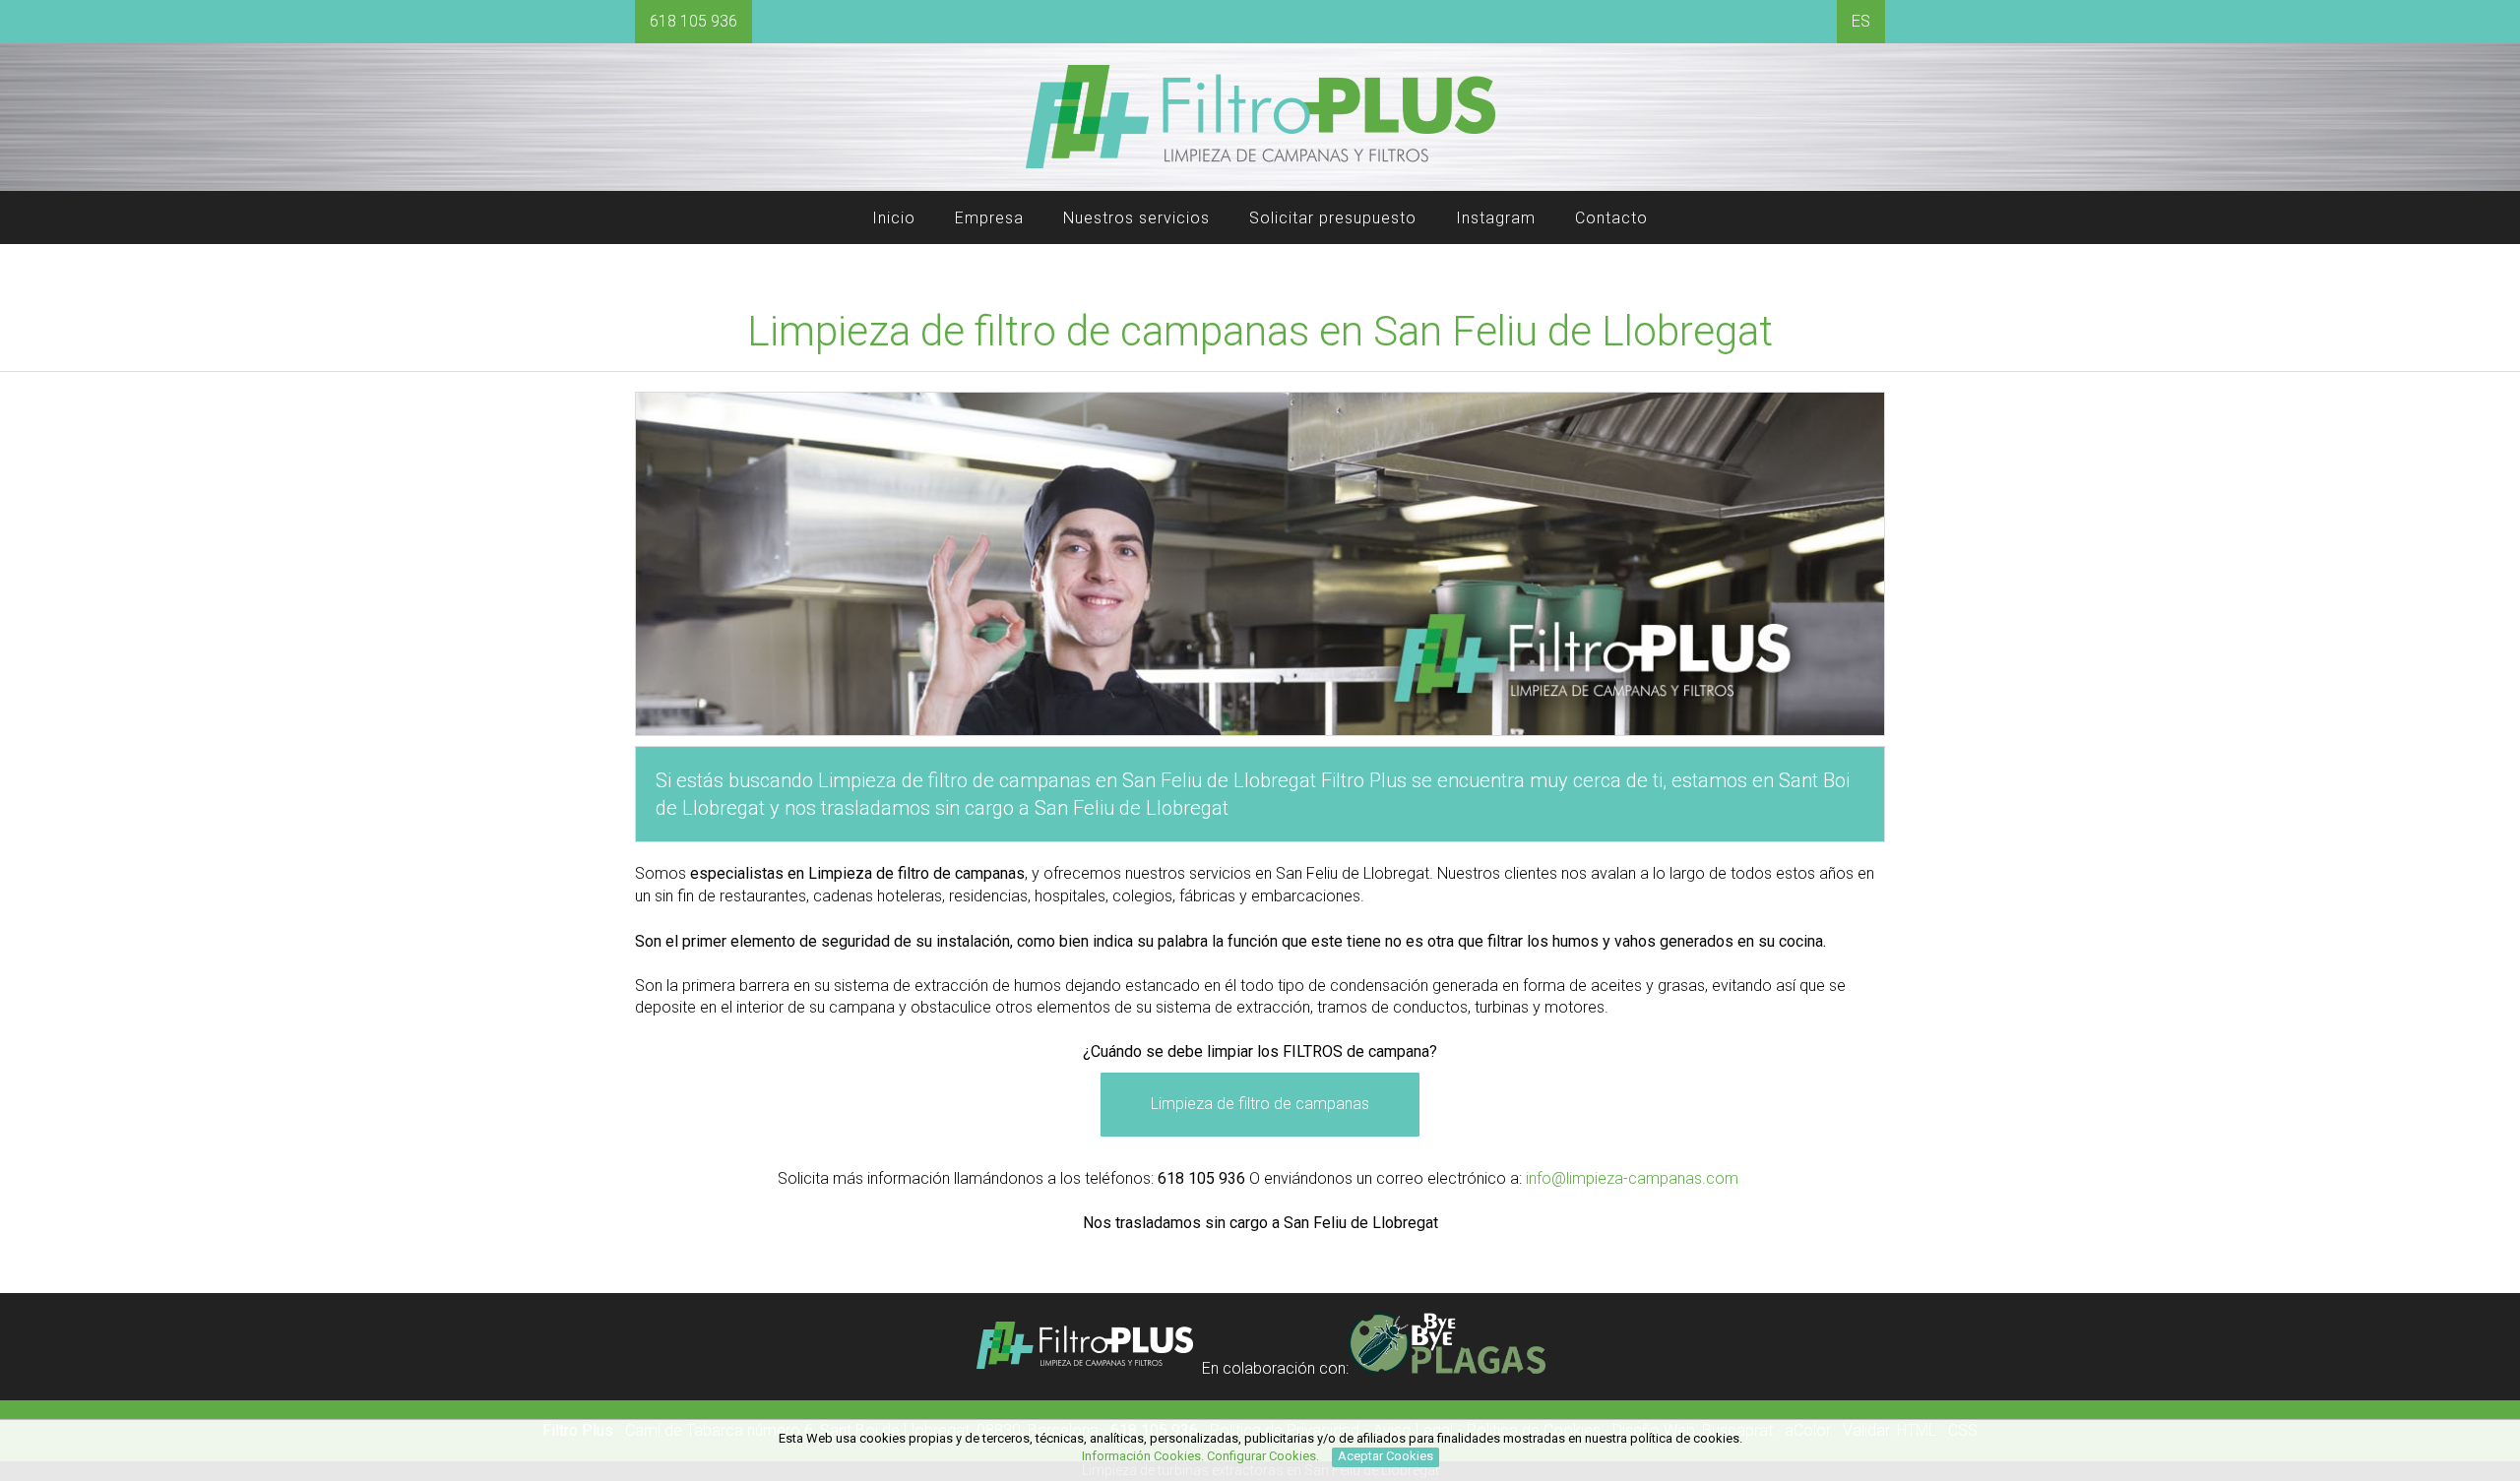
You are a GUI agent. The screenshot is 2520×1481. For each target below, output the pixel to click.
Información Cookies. (1143, 1456)
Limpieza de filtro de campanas (1260, 1104)
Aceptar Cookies (1386, 1456)
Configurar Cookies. (1264, 1456)
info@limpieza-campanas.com (1632, 1178)
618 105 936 (693, 21)
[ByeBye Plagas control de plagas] (1447, 1368)
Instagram (1496, 218)
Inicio (894, 218)
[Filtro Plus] (1085, 1368)
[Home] (1260, 166)
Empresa (989, 218)
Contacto (1611, 218)
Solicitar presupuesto (1333, 218)
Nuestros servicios (1136, 218)
